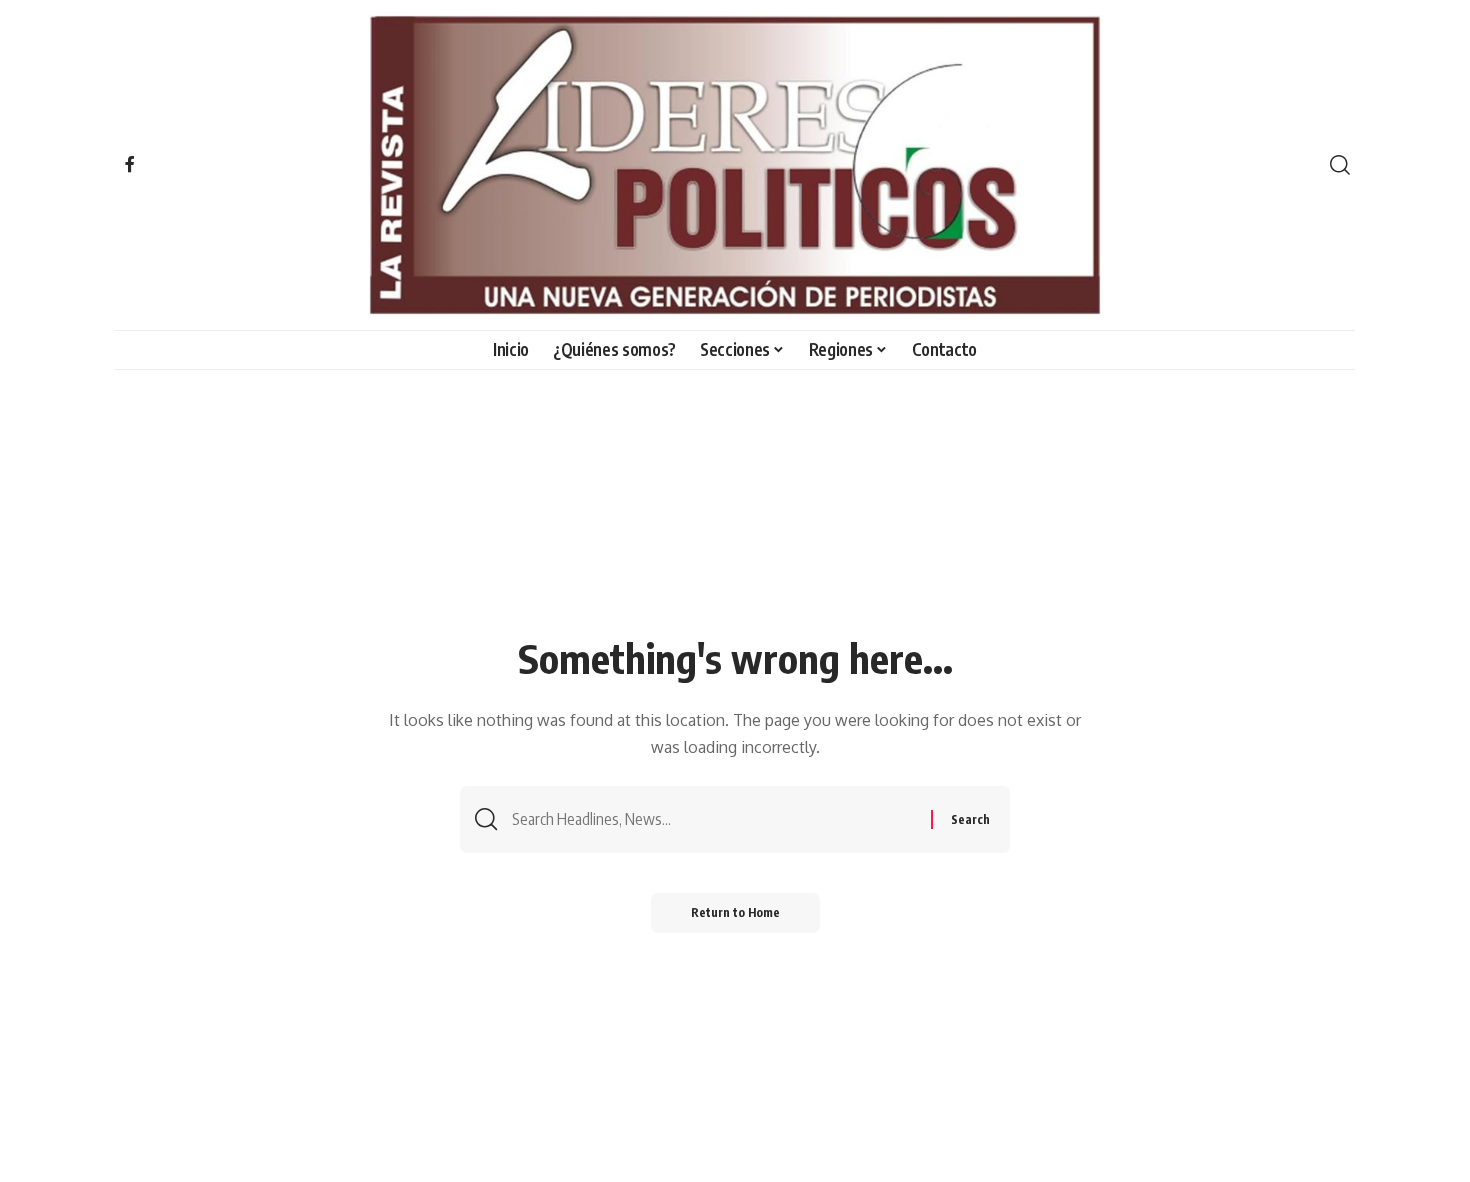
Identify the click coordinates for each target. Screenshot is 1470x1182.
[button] (1340, 165)
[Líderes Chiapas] (735, 165)
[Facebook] (130, 164)
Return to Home (735, 912)
